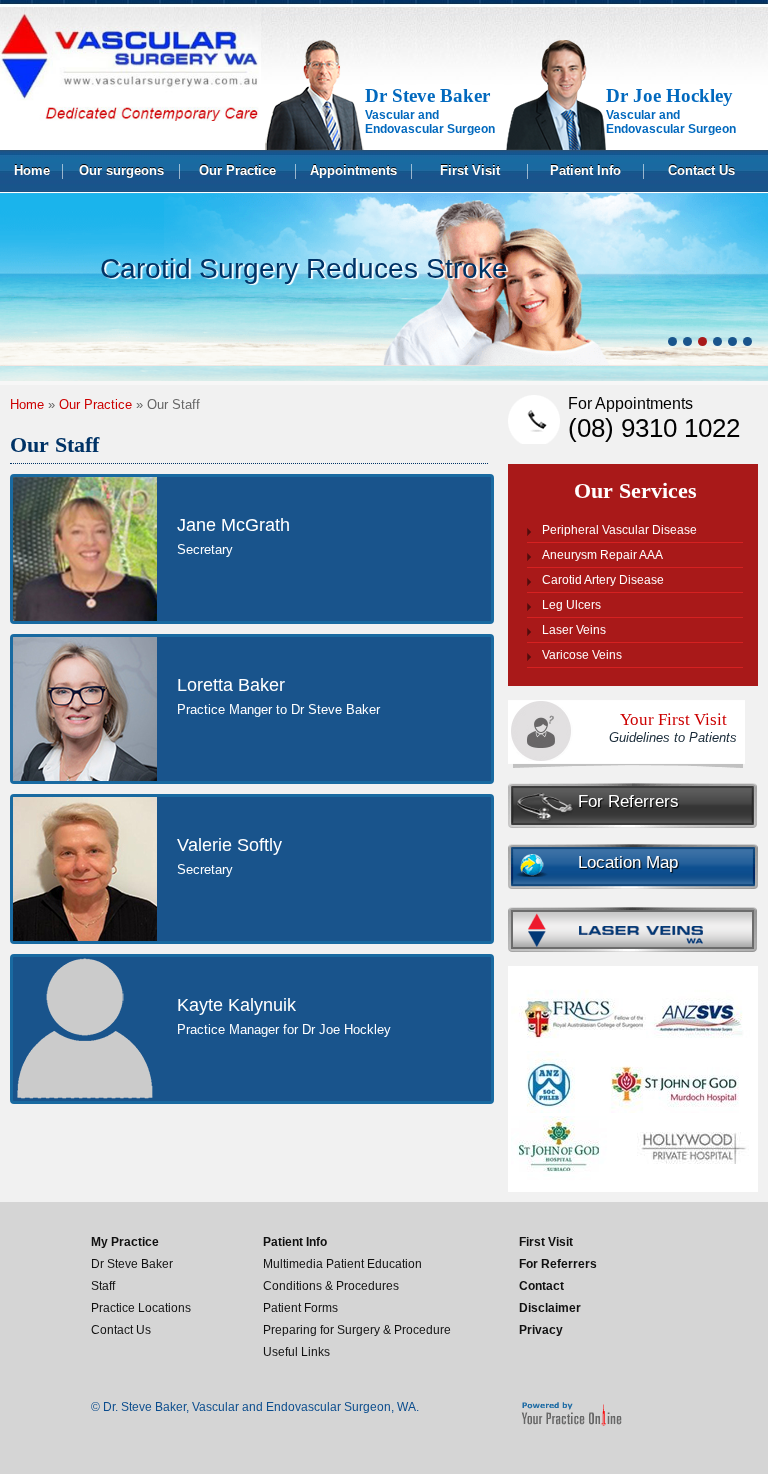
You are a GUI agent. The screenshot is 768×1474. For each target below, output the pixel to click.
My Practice (125, 1242)
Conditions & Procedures (331, 1286)
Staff (103, 1286)
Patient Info (585, 170)
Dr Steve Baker (132, 1264)
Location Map (628, 862)
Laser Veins (574, 630)
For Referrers (628, 801)
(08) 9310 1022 (654, 419)
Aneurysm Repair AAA (602, 555)
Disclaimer (550, 1308)
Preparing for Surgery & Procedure (357, 1330)
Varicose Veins (582, 655)
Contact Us (701, 170)
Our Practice (237, 170)
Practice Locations (141, 1308)
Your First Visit (673, 727)
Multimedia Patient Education (342, 1264)
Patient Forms (300, 1308)
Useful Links (296, 1352)
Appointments (353, 170)
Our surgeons (121, 170)
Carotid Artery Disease (603, 580)
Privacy (541, 1330)
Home (32, 170)
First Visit (470, 170)
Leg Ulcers (571, 605)
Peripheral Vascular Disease (619, 530)
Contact (541, 1286)
